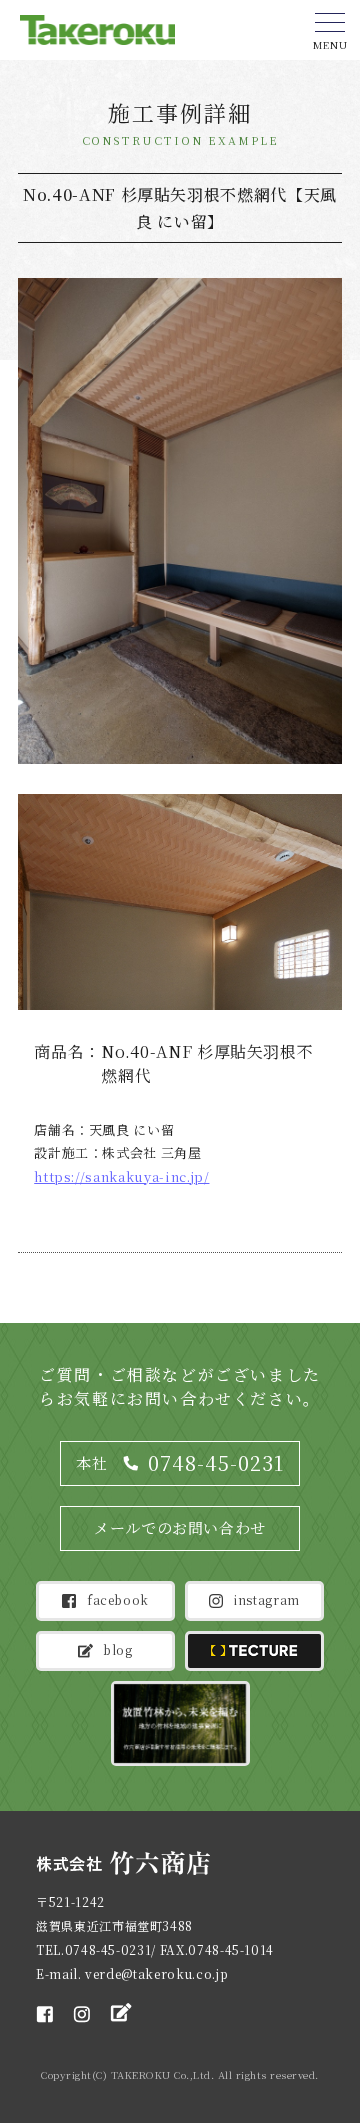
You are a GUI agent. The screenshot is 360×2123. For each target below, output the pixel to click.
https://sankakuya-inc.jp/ (121, 1176)
